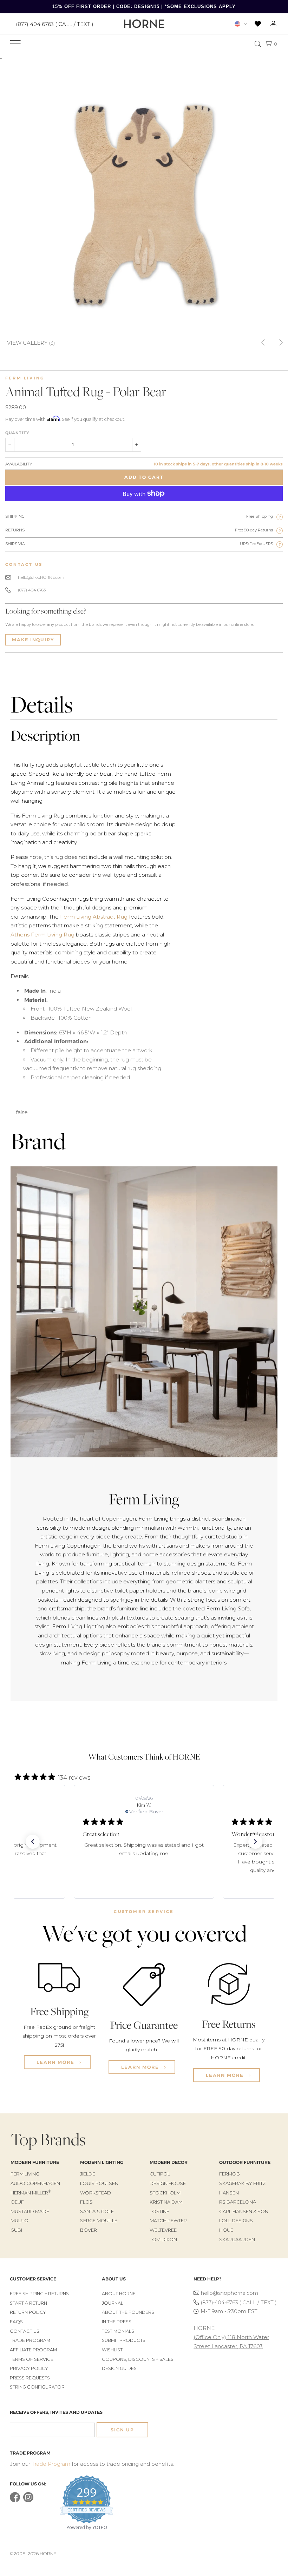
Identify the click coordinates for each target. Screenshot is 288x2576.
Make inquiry (33, 640)
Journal (113, 2303)
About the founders (128, 2312)
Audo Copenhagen (35, 2183)
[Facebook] (15, 2501)
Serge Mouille (99, 2220)
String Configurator (37, 2387)
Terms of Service (32, 2359)
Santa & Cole (97, 2211)
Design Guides (119, 2368)
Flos (86, 2202)
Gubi (16, 2230)
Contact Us (25, 2331)
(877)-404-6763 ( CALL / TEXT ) (239, 2303)
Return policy (28, 2312)
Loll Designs (236, 2220)
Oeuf (17, 2202)
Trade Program (30, 2340)
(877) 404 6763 (32, 590)
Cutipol (160, 2174)
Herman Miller (31, 2193)
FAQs (16, 2322)
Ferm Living (25, 378)
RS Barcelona (238, 2202)
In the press (117, 2322)
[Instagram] (28, 2501)
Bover (89, 2230)
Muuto (19, 2220)
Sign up (122, 2430)
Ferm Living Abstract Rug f (95, 917)
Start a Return (28, 2303)
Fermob (230, 2174)
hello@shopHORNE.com (41, 577)
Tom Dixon (163, 2239)
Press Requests (30, 2378)
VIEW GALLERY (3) (31, 342)
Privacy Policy (29, 2368)
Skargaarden (237, 2239)
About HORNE (119, 2294)
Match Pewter (168, 2220)
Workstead (96, 2193)
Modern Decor (169, 2162)
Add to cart (144, 477)
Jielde (88, 2174)
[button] (33, 1842)
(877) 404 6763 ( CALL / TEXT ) (55, 24)
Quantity (17, 433)
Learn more (56, 2062)
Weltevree (163, 2230)
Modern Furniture (35, 2162)
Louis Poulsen (99, 2183)
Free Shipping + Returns (39, 2294)
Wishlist (112, 2350)
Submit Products (124, 2340)
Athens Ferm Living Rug (43, 935)
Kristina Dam (166, 2202)
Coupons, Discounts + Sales (138, 2359)
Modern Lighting (102, 2162)
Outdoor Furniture (245, 2162)
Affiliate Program (33, 2350)
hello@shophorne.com (230, 2293)
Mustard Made (30, 2211)
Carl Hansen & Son (244, 2211)
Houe (226, 2230)
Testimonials (118, 2331)
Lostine (159, 2211)
